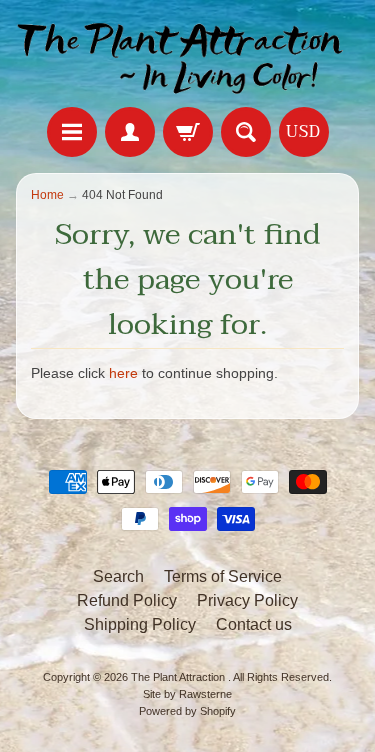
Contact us (254, 624)
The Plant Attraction (179, 677)
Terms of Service (223, 576)
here (123, 373)
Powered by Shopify (187, 711)
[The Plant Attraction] (187, 56)
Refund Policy (127, 600)
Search (118, 576)
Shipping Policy (140, 624)
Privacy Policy (247, 600)
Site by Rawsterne (187, 694)
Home (47, 195)
